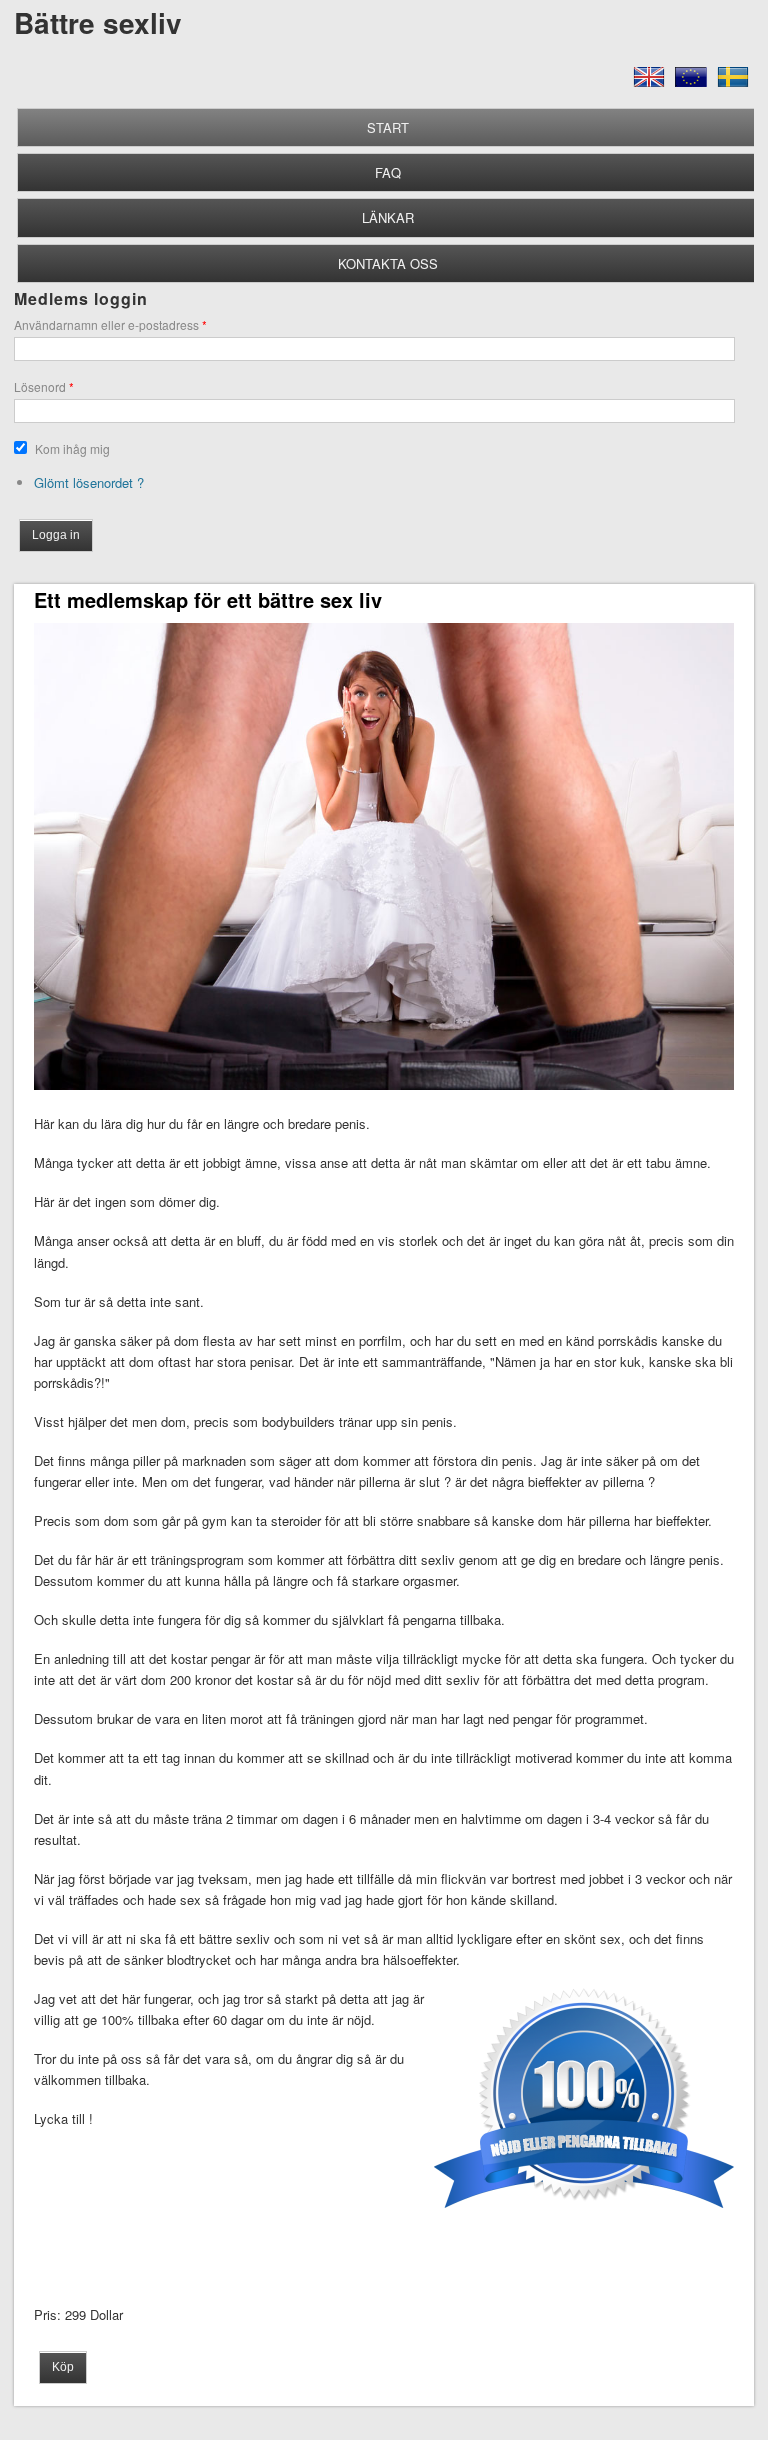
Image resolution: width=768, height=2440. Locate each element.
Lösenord (44, 386)
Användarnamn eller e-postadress (110, 324)
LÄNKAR (388, 217)
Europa (691, 84)
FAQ (388, 172)
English (649, 84)
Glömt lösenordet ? (89, 482)
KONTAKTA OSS (388, 263)
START (388, 127)
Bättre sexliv (98, 22)
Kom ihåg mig (72, 448)
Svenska (733, 84)
